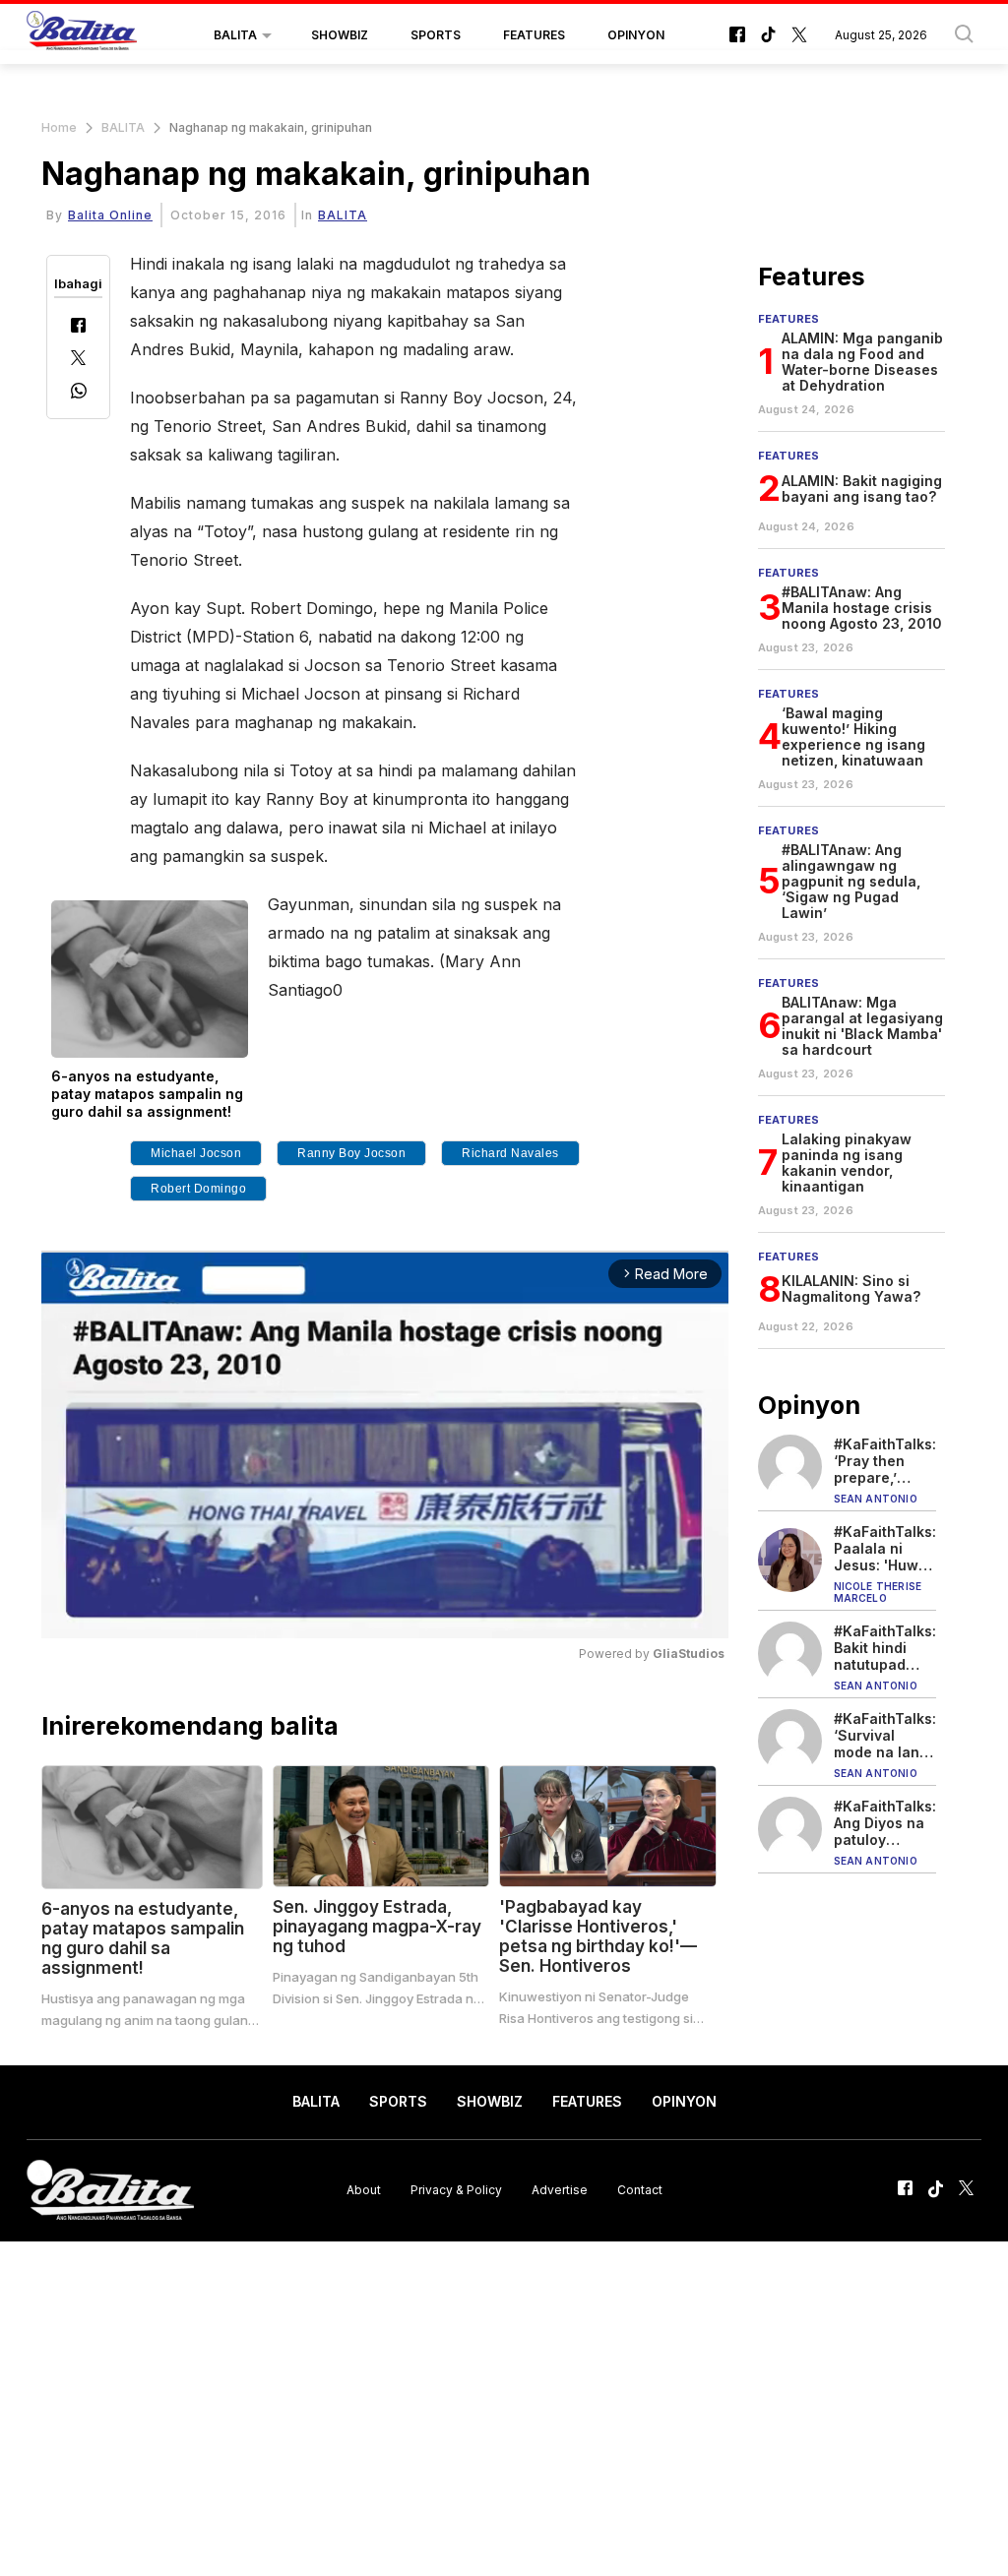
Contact (640, 2190)
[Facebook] (78, 327)
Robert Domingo (198, 1189)
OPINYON (636, 35)
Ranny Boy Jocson (351, 1153)
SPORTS (436, 35)
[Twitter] (78, 360)
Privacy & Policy (456, 2190)
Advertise (560, 2190)
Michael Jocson (196, 1153)
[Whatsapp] (79, 393)
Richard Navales (510, 1153)
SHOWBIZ (340, 35)
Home (59, 127)
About (364, 2190)
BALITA (235, 35)
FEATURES (534, 35)
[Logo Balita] (82, 35)
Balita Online (110, 215)
